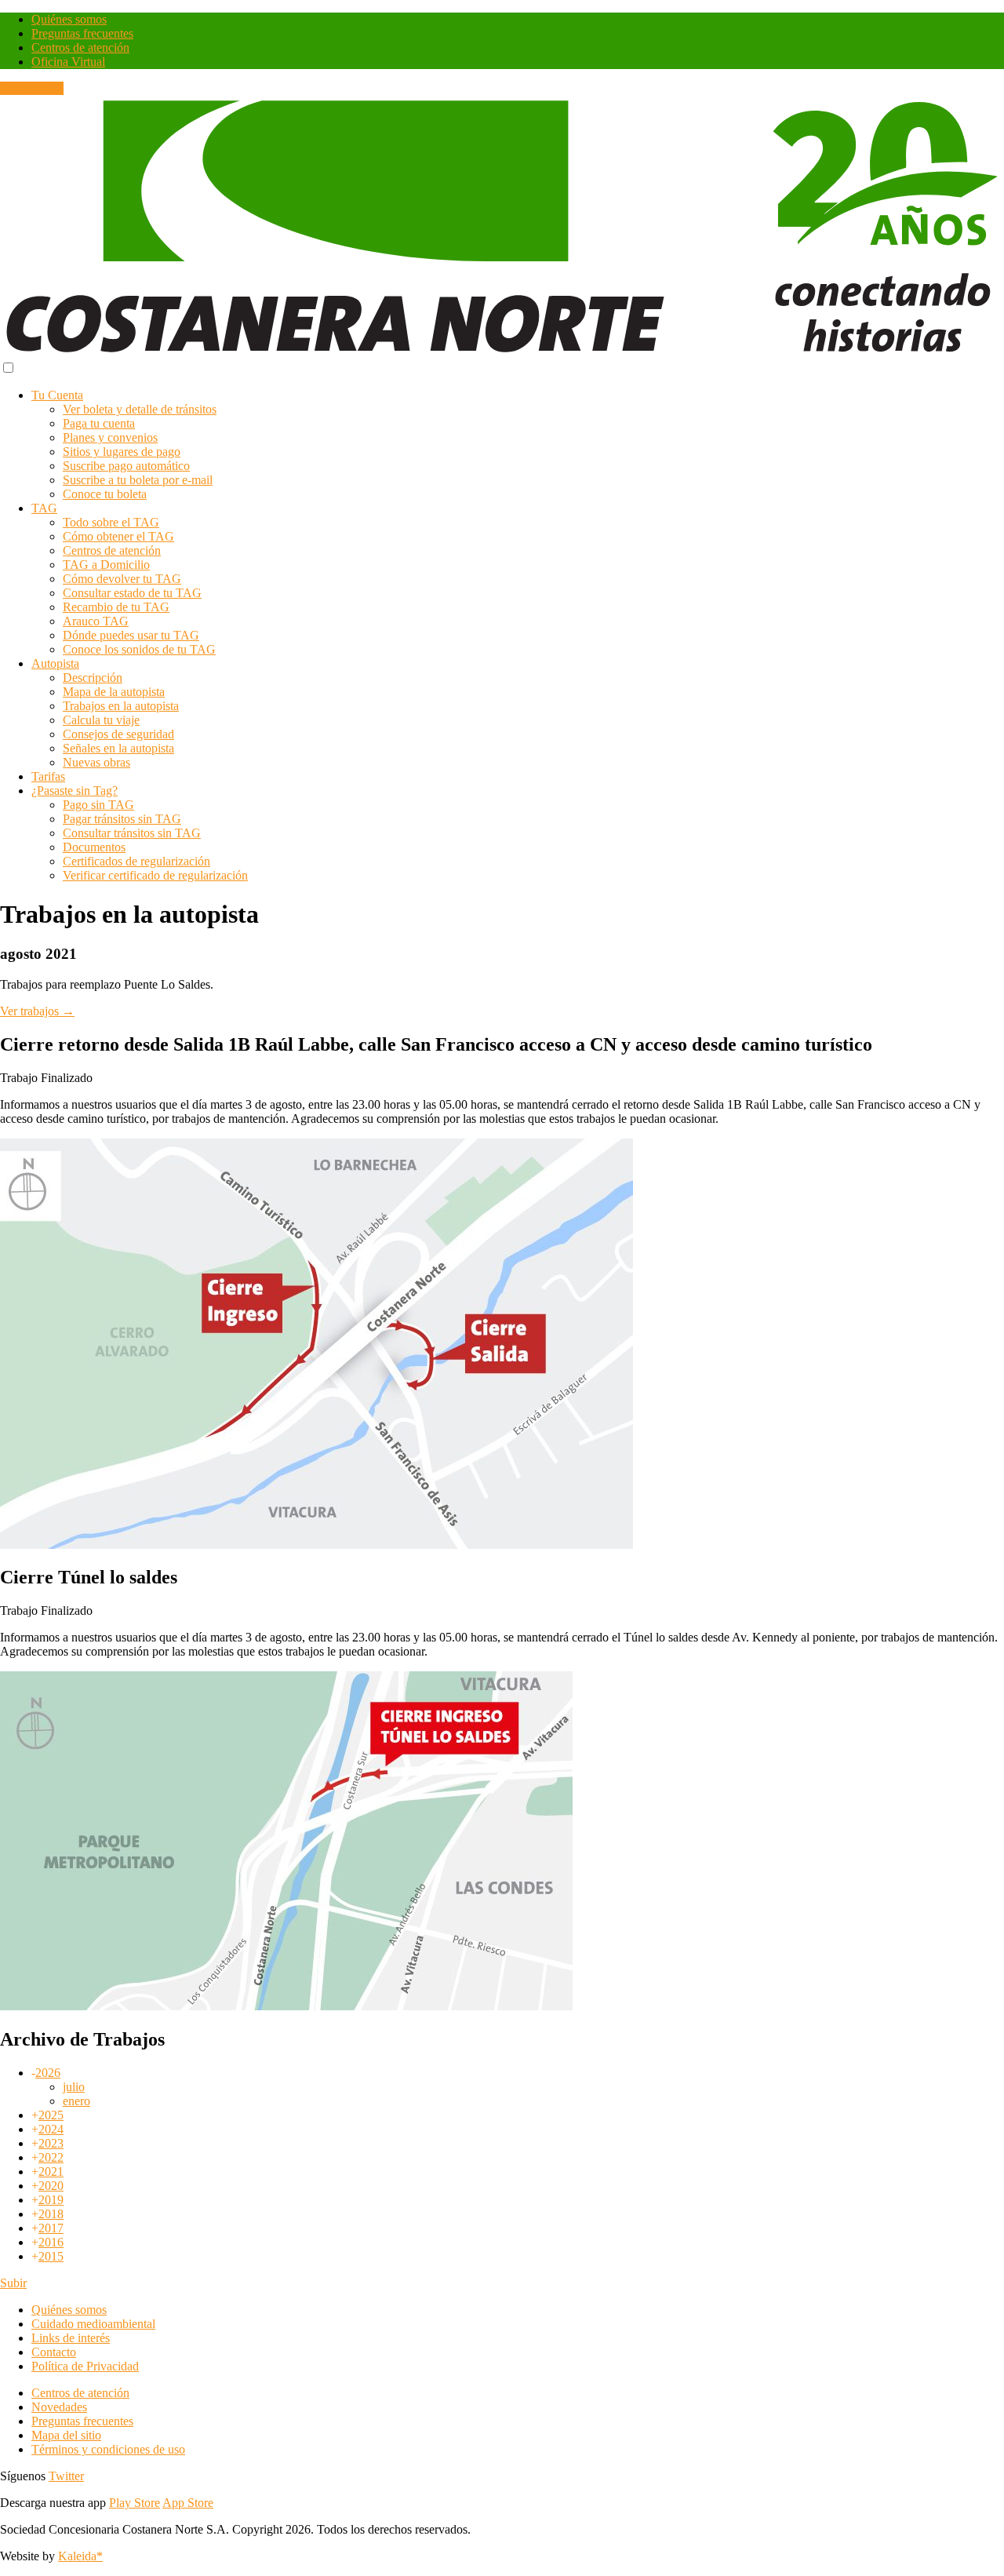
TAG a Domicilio (106, 565)
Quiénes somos (69, 19)
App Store (188, 2503)
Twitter (66, 2476)
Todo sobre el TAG (111, 522)
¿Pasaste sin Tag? (75, 791)
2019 (51, 2200)
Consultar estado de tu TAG (132, 593)
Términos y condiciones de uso (108, 2449)
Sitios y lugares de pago (122, 452)
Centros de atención (80, 47)
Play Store (135, 2503)
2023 (51, 2143)
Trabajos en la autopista (121, 706)
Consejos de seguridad (118, 734)
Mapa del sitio (66, 2435)
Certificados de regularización (136, 861)
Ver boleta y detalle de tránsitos (140, 409)
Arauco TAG (96, 621)
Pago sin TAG (98, 805)
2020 (51, 2186)
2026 (48, 2073)
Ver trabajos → (37, 1011)
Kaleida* (80, 2556)
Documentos (94, 847)
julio (74, 2087)
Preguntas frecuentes (82, 33)
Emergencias (32, 88)
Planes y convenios (110, 437)
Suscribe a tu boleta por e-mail (138, 480)
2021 (51, 2172)
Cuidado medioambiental (93, 2324)
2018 (51, 2214)
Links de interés (71, 2338)
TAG (44, 508)
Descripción (93, 678)
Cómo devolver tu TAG (122, 579)
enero (76, 2101)
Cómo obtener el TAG (118, 536)
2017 (51, 2228)
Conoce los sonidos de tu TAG (139, 649)
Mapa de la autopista (114, 692)
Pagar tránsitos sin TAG (122, 819)
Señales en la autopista (118, 748)
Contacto (54, 2352)
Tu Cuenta (57, 395)
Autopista (55, 663)
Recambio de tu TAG (116, 607)
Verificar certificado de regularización (155, 875)
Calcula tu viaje (101, 720)
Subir (13, 2283)
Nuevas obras (96, 762)
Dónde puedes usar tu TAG (131, 635)
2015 (51, 2256)
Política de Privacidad (85, 2366)
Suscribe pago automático (126, 466)
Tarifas (48, 776)
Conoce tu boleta (105, 494)
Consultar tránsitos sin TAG (132, 833)
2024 (51, 2129)
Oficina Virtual (68, 62)
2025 (51, 2115)
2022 (51, 2157)
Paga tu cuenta (99, 423)
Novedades (59, 2407)
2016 (51, 2242)
